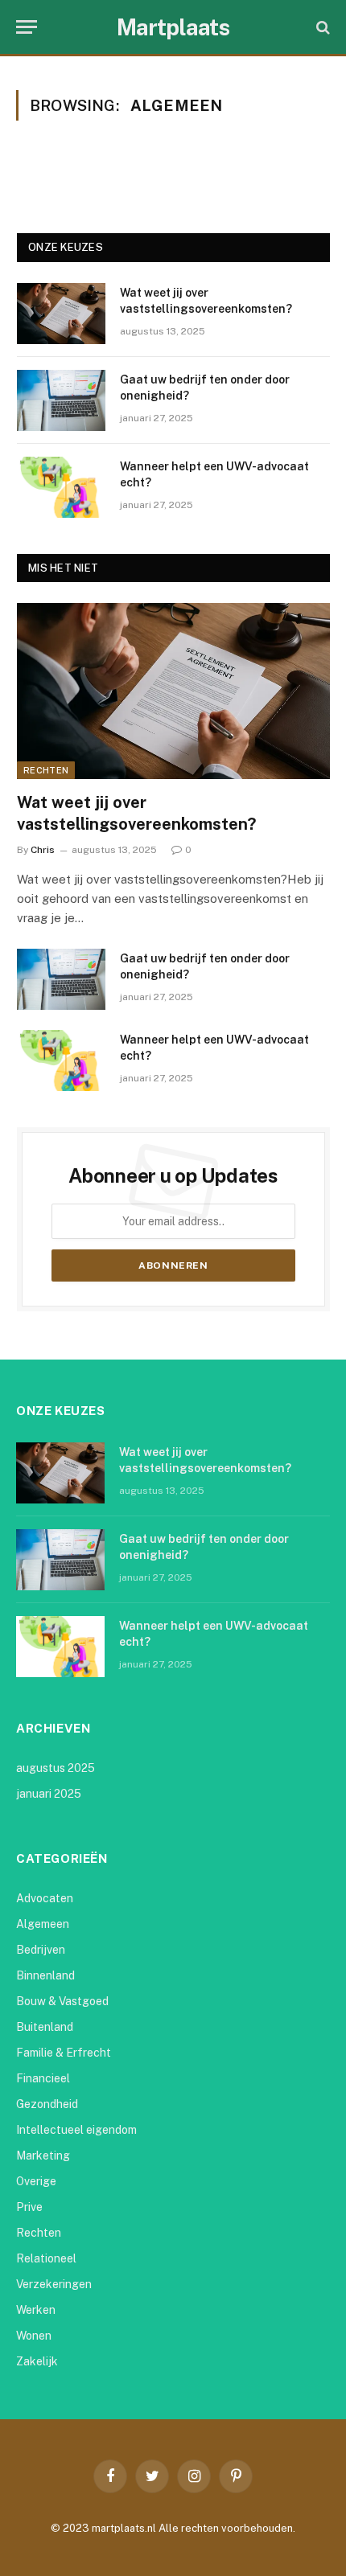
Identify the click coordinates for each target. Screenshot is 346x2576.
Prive (29, 2207)
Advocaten (45, 1898)
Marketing (43, 2156)
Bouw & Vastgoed (62, 2001)
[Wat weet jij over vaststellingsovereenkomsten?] (61, 314)
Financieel (43, 2078)
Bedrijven (41, 1950)
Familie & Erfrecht (64, 2053)
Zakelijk (37, 2361)
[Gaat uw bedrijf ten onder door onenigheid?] (61, 400)
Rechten (46, 770)
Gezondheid (47, 2104)
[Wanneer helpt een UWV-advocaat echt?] (61, 487)
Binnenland (45, 1975)
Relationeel (46, 2258)
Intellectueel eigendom (76, 2130)
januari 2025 (49, 1794)
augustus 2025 (56, 1768)
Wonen (34, 2336)
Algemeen (43, 1924)
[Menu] (27, 27)
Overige (36, 2181)
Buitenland (45, 2027)
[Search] (321, 27)
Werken (36, 2310)
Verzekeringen (54, 2284)
